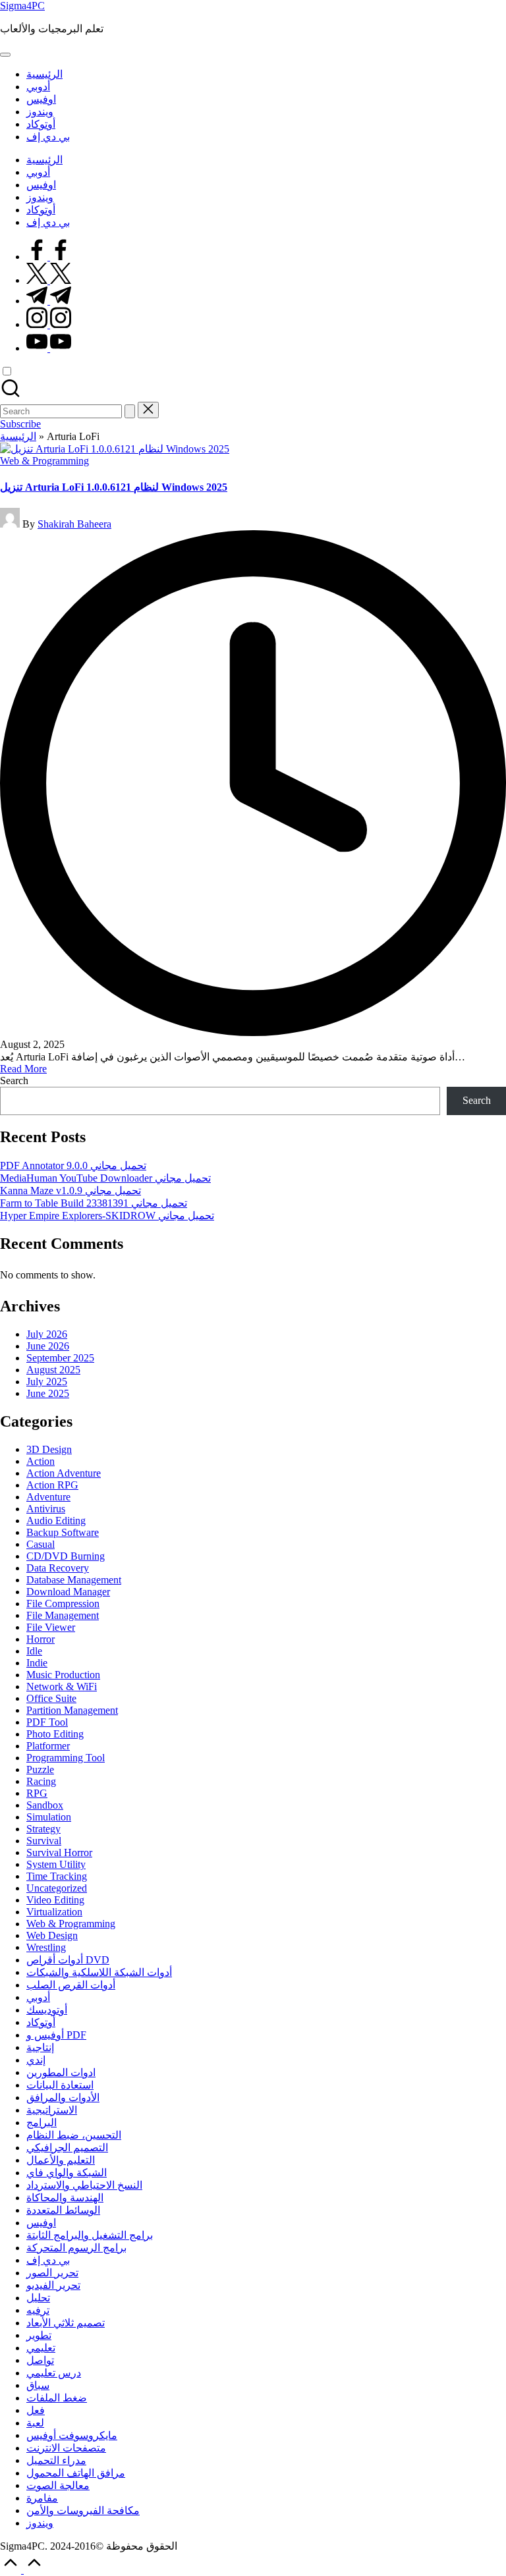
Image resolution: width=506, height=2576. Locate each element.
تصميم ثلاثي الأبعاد (66, 2323)
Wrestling (46, 1947)
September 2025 (60, 1358)
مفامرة (42, 2498)
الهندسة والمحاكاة (65, 2198)
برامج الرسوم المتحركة (76, 2248)
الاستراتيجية (52, 2110)
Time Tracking (57, 1876)
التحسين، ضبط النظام (74, 2135)
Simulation (49, 1817)
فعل (36, 2410)
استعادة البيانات (60, 2085)
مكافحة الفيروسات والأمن (83, 2510)
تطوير (39, 2335)
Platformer (48, 1746)
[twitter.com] (49, 280)
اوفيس (41, 2223)
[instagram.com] (49, 324)
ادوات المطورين (61, 2072)
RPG (37, 1793)
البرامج (42, 2123)
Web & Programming (44, 461)
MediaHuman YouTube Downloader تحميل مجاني (105, 1178)
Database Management (74, 1580)
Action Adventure (64, 1473)
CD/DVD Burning (66, 1556)
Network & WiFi (62, 1686)
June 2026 (48, 1346)
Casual (41, 1544)
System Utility (56, 1864)
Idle (34, 1651)
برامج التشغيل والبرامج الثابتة (90, 2235)
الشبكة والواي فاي (67, 2173)
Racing (41, 1781)
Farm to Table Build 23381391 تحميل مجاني (94, 1203)
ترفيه (38, 2310)
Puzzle (40, 1769)
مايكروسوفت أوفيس (72, 2435)
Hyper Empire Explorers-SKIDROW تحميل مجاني (107, 1216)
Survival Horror (59, 1852)
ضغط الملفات (57, 2398)
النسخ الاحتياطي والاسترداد (84, 2185)
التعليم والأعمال (61, 2160)
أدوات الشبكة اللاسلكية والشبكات (99, 1972)
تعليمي (41, 2348)
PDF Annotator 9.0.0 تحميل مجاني (73, 1165)
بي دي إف (48, 2260)
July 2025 (47, 1382)
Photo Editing (55, 1734)
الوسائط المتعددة (63, 2210)
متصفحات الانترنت (66, 2448)
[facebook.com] (49, 257)
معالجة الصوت (58, 2485)
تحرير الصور (52, 2273)
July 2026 (47, 1334)
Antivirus (46, 1509)
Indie (37, 1663)
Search (14, 1081)
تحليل (38, 2298)
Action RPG (52, 1485)
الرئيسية (18, 436)
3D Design (49, 1449)
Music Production (63, 1675)
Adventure (48, 1497)
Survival (44, 1841)
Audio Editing (56, 1521)
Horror (41, 1639)
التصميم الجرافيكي (67, 2148)
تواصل (40, 2360)
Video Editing (55, 1900)
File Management (63, 1615)
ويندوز (40, 2523)
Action (41, 1461)
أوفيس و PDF (56, 2035)
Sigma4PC (22, 6)
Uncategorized (57, 1888)
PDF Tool (47, 1722)
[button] (130, 411)
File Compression (63, 1603)
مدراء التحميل (56, 2460)
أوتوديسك (47, 2010)
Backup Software (63, 1532)
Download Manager (68, 1592)
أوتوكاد (41, 2022)
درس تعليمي (54, 2373)
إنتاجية (40, 2047)
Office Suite (51, 1698)
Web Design (52, 1935)
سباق (38, 2385)
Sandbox (45, 1805)
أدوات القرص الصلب (71, 1985)
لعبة (35, 2423)
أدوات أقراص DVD (68, 1960)
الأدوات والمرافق (63, 2097)
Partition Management (72, 1710)
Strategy (43, 1829)
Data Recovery (58, 1568)
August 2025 (53, 1370)
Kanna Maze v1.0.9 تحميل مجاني (70, 1191)
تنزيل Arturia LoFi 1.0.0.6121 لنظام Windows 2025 (114, 487)
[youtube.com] (49, 348)
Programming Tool (66, 1758)
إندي (36, 2060)
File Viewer (51, 1627)
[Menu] (5, 55)
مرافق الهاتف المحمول (76, 2473)
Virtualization (54, 1912)
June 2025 (48, 1393)
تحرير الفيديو (53, 2285)
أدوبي (38, 1997)
